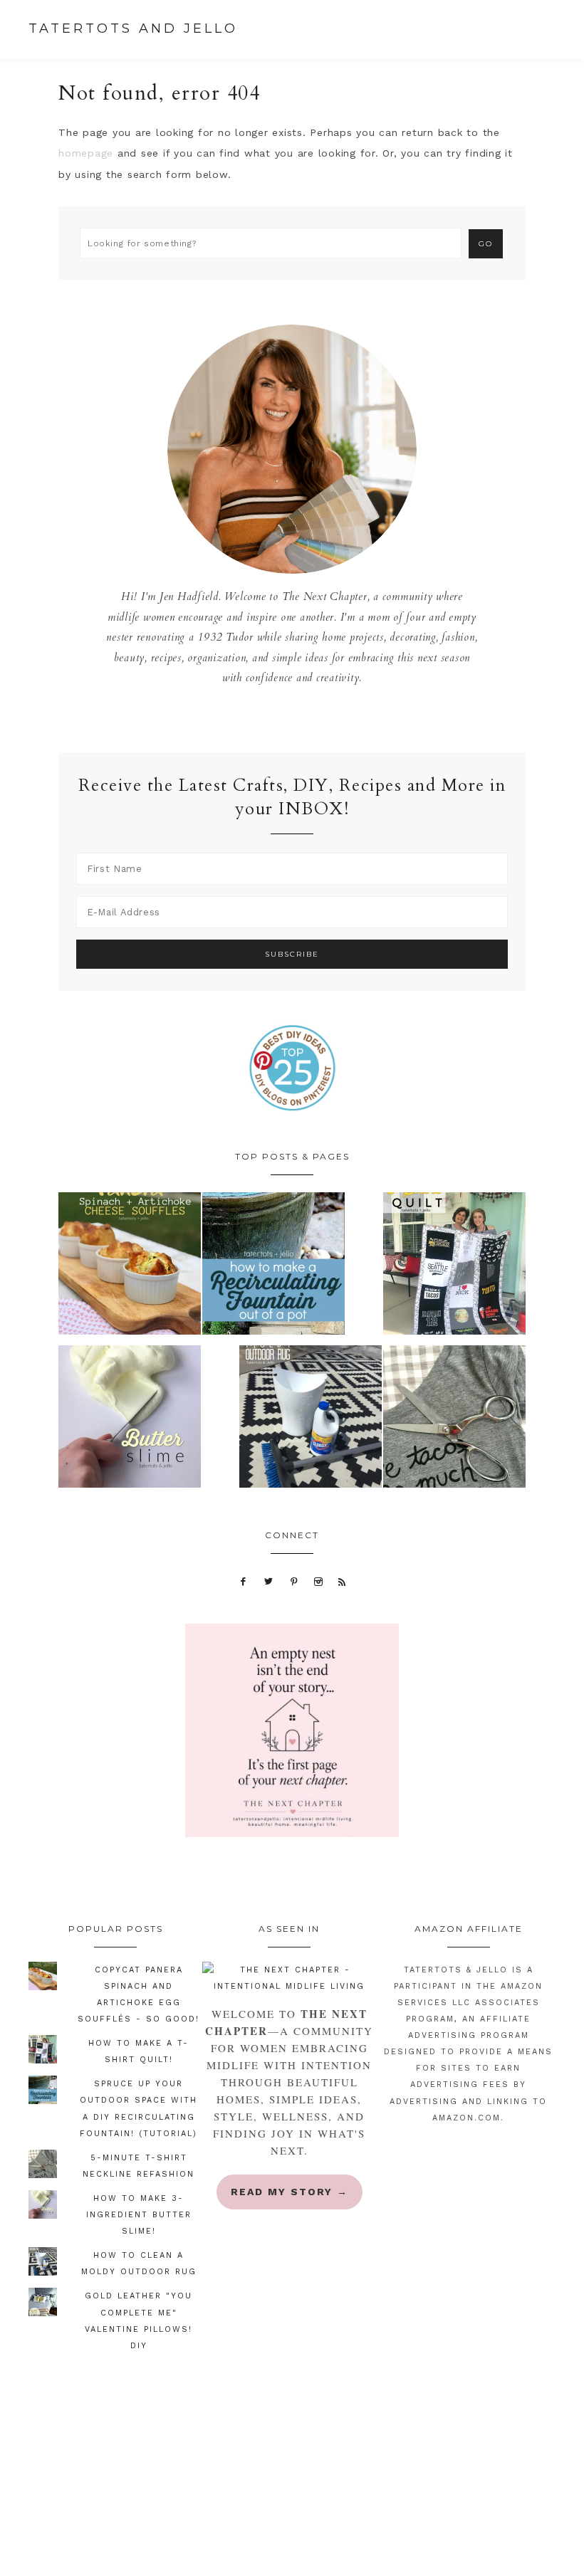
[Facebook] (244, 1581)
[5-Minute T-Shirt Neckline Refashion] (454, 1420)
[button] (562, 31)
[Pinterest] (294, 1581)
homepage (86, 153)
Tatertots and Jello (133, 28)
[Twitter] (268, 1581)
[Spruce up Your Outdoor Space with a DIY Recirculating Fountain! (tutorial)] (273, 1267)
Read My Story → (290, 2192)
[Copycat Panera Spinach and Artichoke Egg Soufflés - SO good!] (130, 1267)
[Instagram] (319, 1581)
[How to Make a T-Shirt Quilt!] (454, 1267)
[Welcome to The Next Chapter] (289, 1978)
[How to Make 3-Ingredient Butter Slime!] (130, 1420)
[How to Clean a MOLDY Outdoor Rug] (311, 1420)
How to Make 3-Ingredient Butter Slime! (139, 2215)
